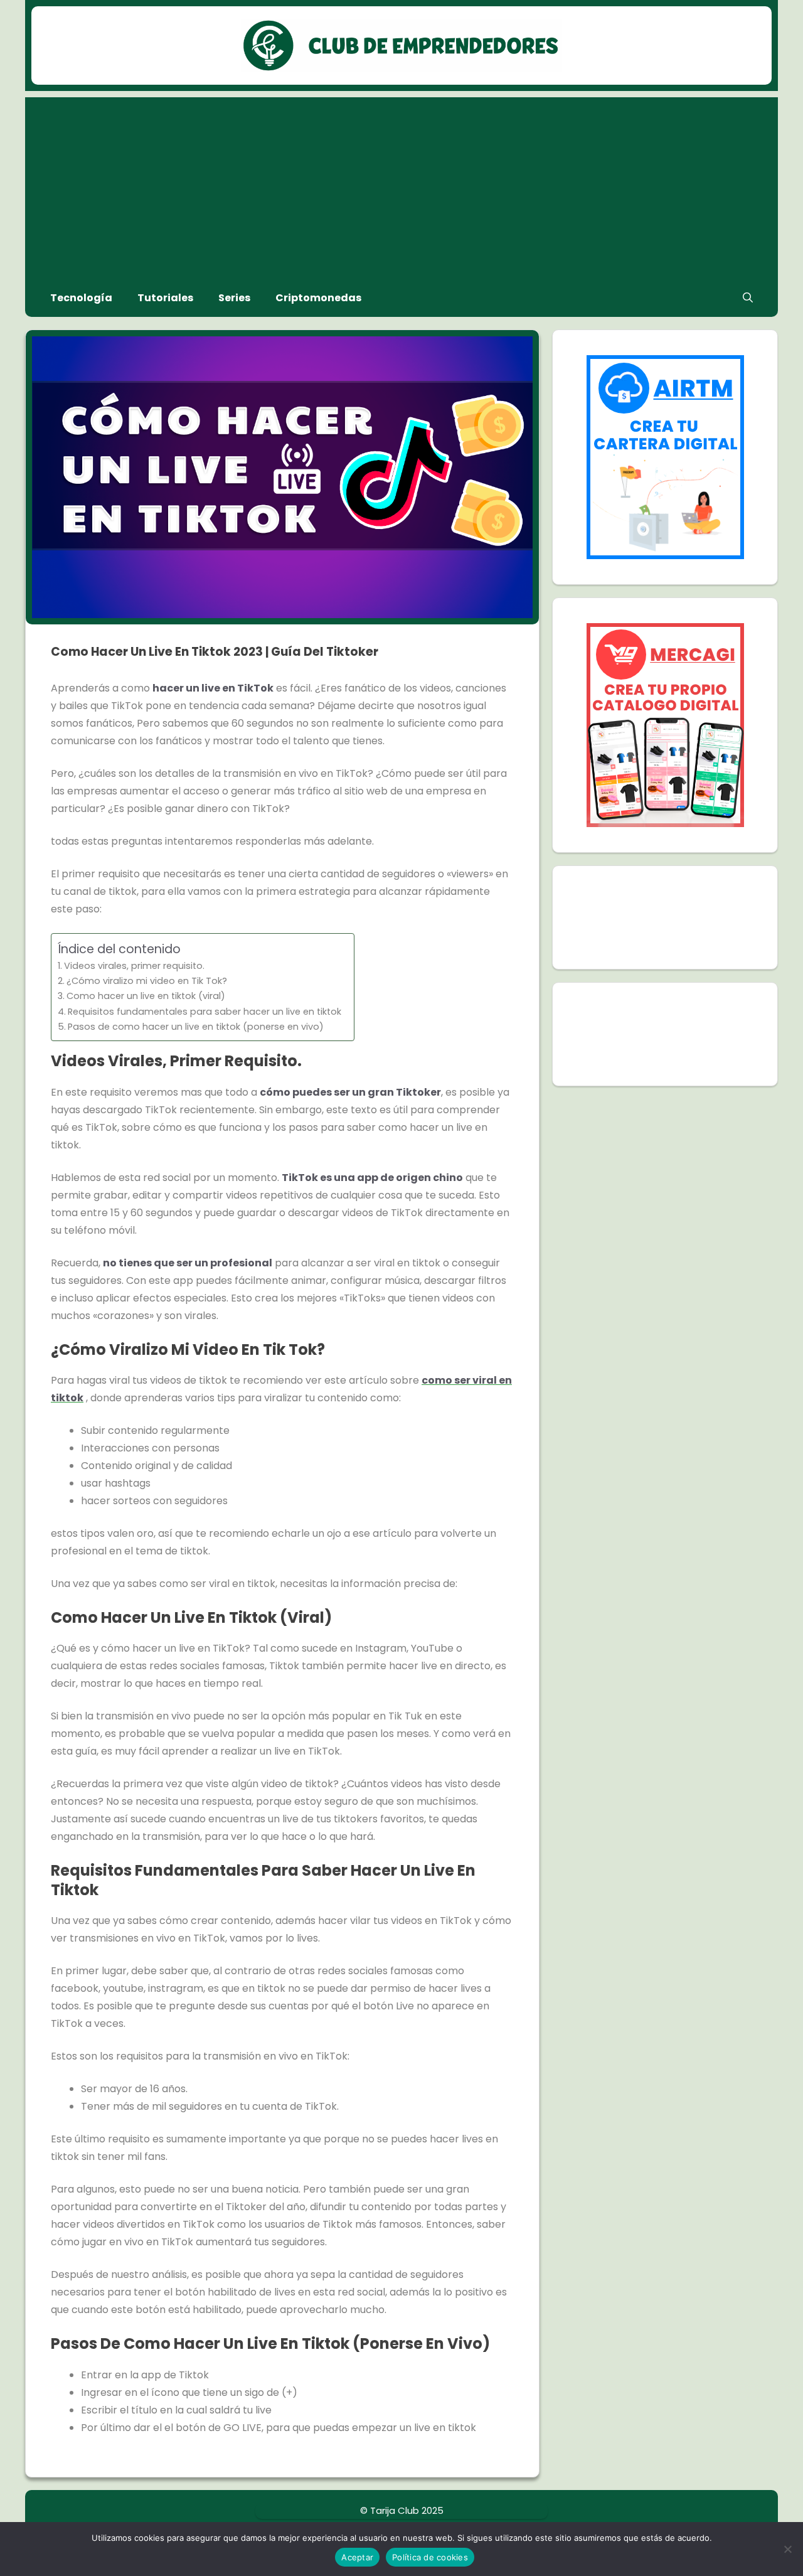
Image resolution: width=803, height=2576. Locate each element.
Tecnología (81, 298)
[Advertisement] (401, 185)
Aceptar (357, 2557)
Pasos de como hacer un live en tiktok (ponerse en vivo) (196, 1027)
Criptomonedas (318, 298)
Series (234, 298)
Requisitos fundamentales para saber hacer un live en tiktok (205, 1012)
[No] (787, 2549)
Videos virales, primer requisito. (134, 966)
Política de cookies (430, 2557)
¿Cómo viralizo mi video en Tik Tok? (147, 981)
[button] (748, 298)
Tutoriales (165, 298)
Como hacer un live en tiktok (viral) (146, 996)
